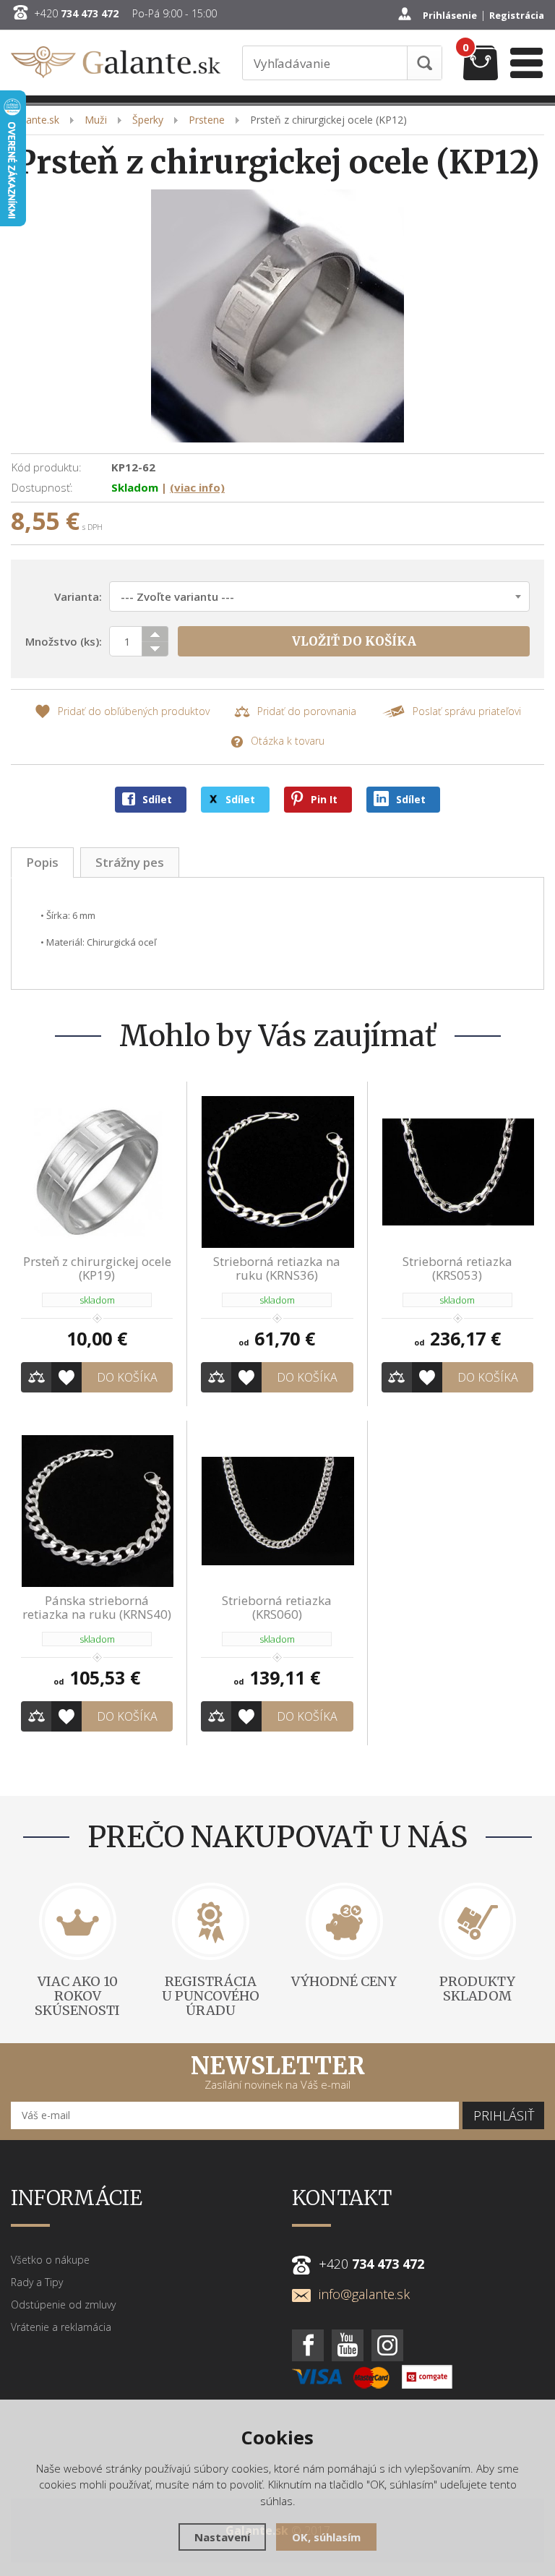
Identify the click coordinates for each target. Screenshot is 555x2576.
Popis (42, 862)
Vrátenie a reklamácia (61, 2327)
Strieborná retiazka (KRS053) (457, 1268)
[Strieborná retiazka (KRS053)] (457, 1171)
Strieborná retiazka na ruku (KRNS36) (277, 1268)
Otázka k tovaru (288, 741)
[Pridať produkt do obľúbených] (66, 1377)
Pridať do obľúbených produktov (134, 711)
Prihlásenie (450, 15)
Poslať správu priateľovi (467, 711)
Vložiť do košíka (354, 641)
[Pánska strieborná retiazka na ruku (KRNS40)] (97, 1510)
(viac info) (197, 487)
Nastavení (222, 2537)
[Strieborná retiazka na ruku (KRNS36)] (277, 1171)
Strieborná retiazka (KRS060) (277, 1607)
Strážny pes (130, 862)
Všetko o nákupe (50, 2260)
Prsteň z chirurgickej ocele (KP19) (97, 1268)
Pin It (324, 799)
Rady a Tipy (37, 2282)
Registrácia (517, 15)
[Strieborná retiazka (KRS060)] (277, 1510)
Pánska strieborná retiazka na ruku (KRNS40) (97, 1607)
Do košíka (127, 1377)
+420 (76, 14)
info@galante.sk (364, 2294)
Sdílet (157, 799)
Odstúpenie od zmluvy (63, 2305)
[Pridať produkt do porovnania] (36, 1377)
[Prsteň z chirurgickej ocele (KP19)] (97, 1171)
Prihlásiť (504, 2115)
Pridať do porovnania (307, 711)
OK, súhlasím (326, 2537)
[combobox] (319, 596)
